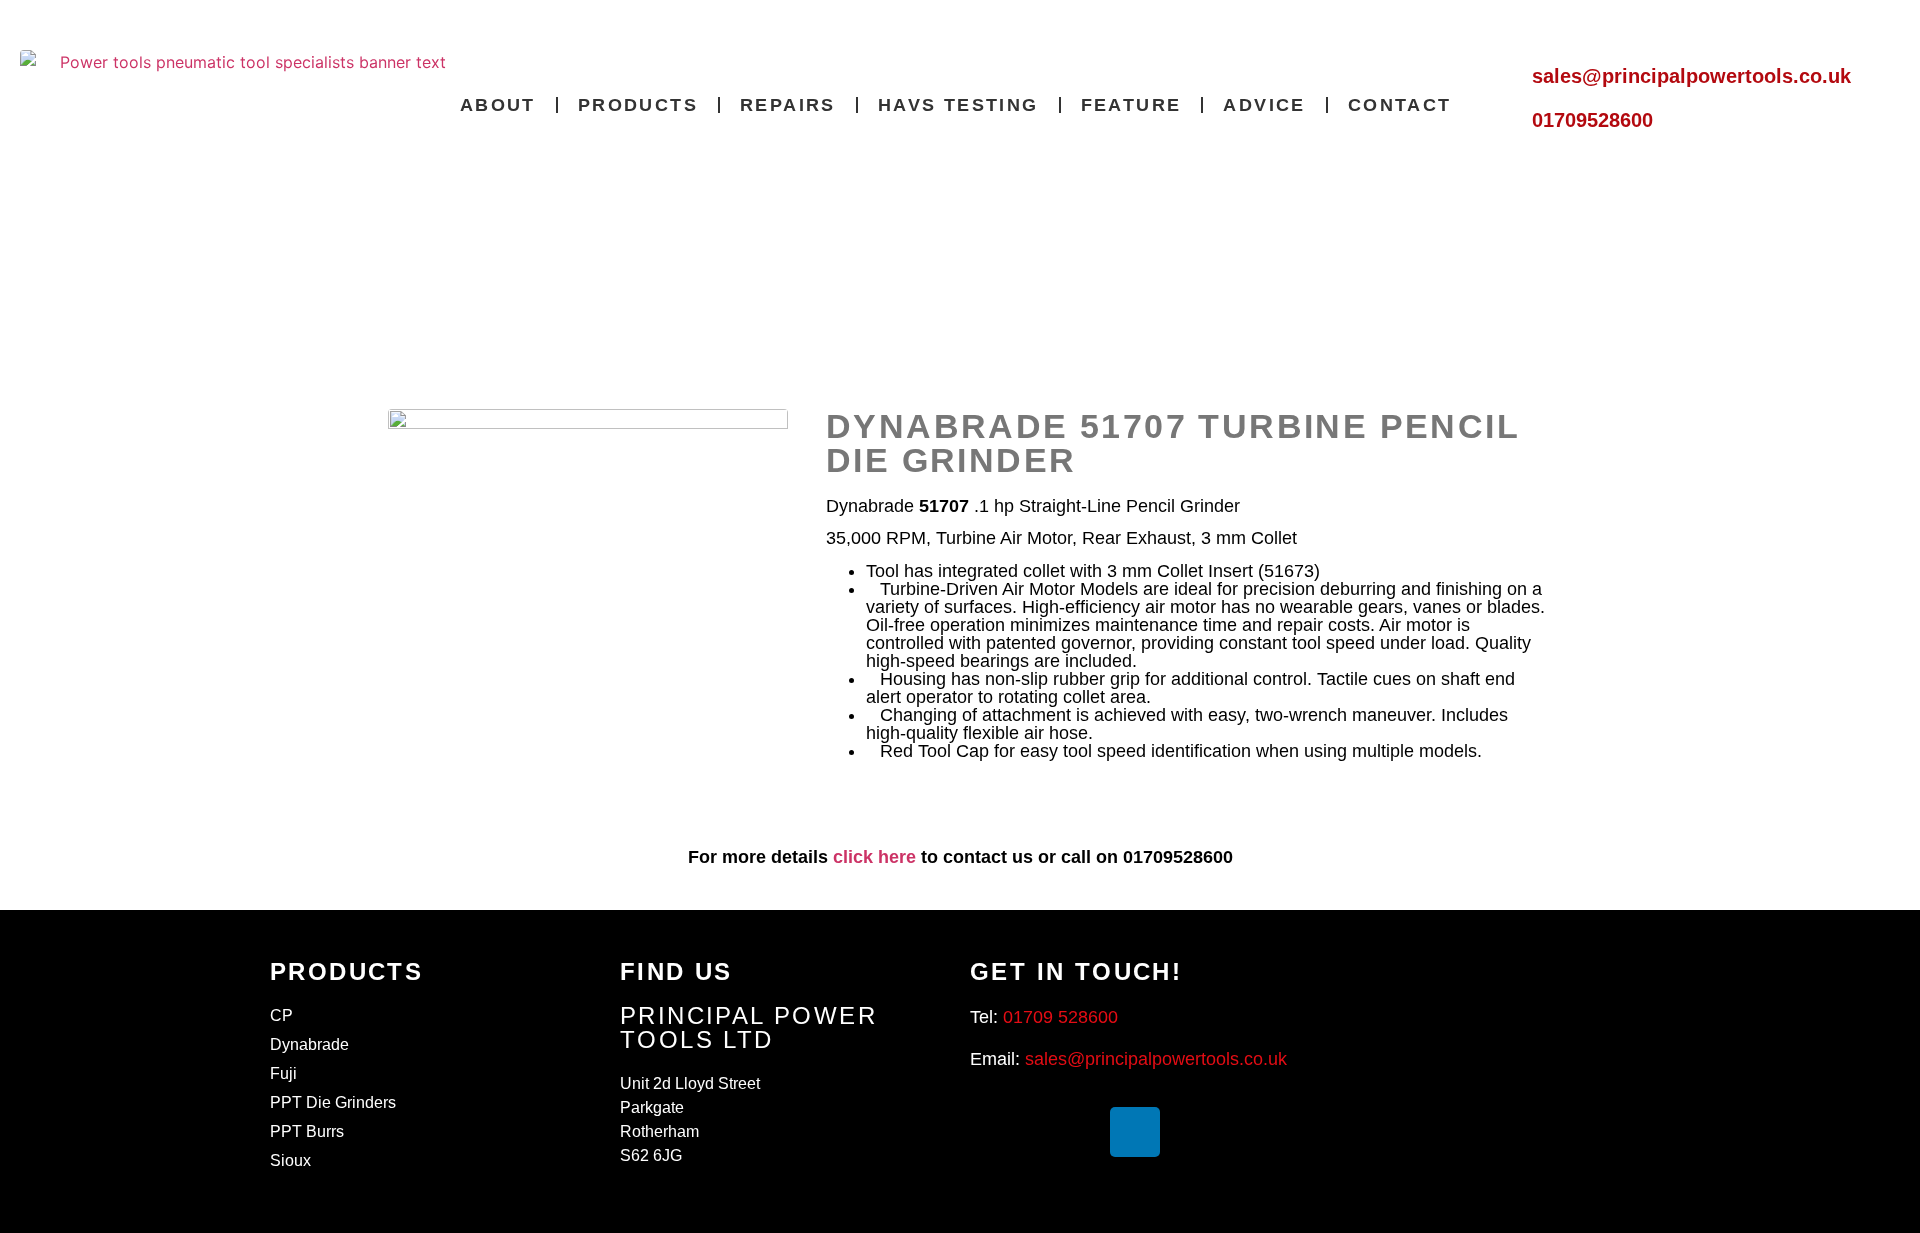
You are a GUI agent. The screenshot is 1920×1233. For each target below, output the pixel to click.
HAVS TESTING (958, 105)
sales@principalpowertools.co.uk (1691, 76)
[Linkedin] (1135, 1132)
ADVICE (1264, 105)
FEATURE (1131, 105)
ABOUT (498, 105)
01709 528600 (1060, 1017)
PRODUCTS (638, 105)
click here (874, 857)
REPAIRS (788, 105)
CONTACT (1400, 105)
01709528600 (1592, 120)
